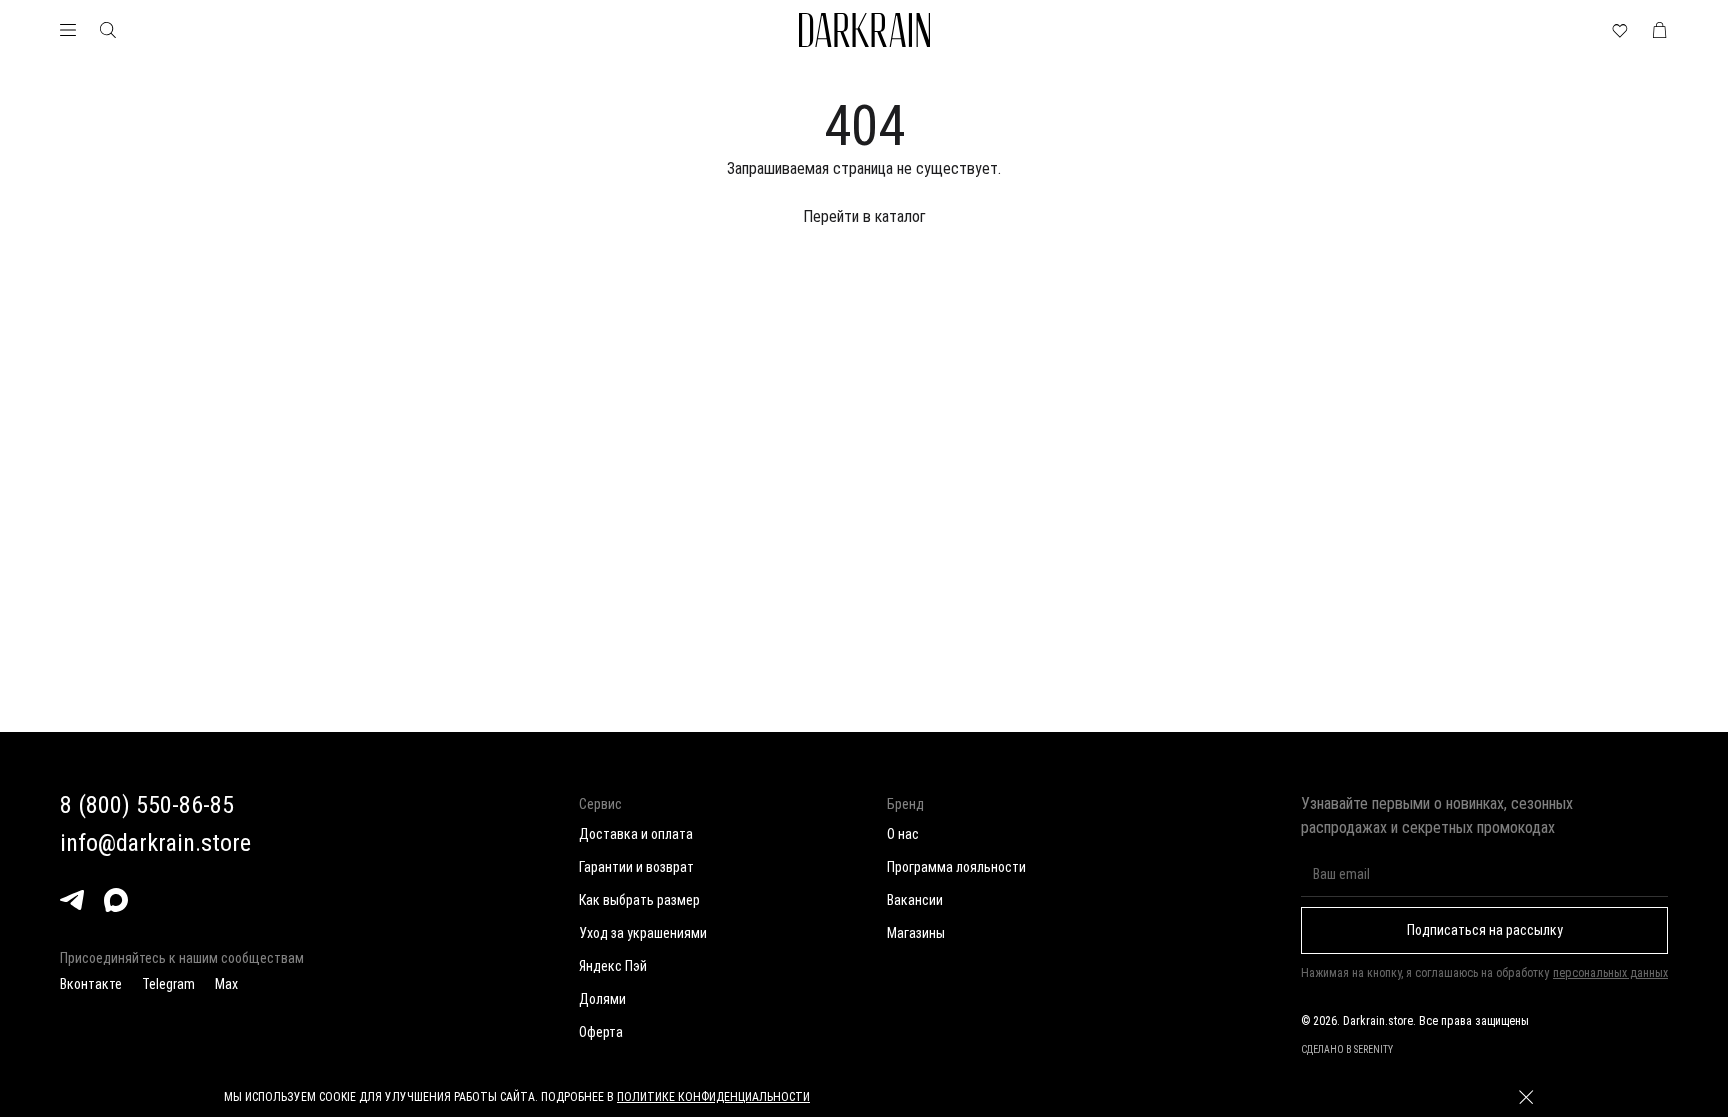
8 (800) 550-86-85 (147, 805)
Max (226, 984)
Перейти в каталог (864, 216)
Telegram (168, 984)
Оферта (601, 1032)
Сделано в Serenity (1347, 1049)
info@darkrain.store (155, 843)
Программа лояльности (956, 867)
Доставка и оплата (636, 834)
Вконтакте (91, 984)
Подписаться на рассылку (1485, 930)
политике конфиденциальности (713, 1097)
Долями (602, 999)
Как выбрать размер (639, 900)
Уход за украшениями (643, 933)
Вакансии (915, 900)
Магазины (916, 933)
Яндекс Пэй (613, 966)
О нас (903, 834)
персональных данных (1610, 973)
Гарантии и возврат (636, 867)
